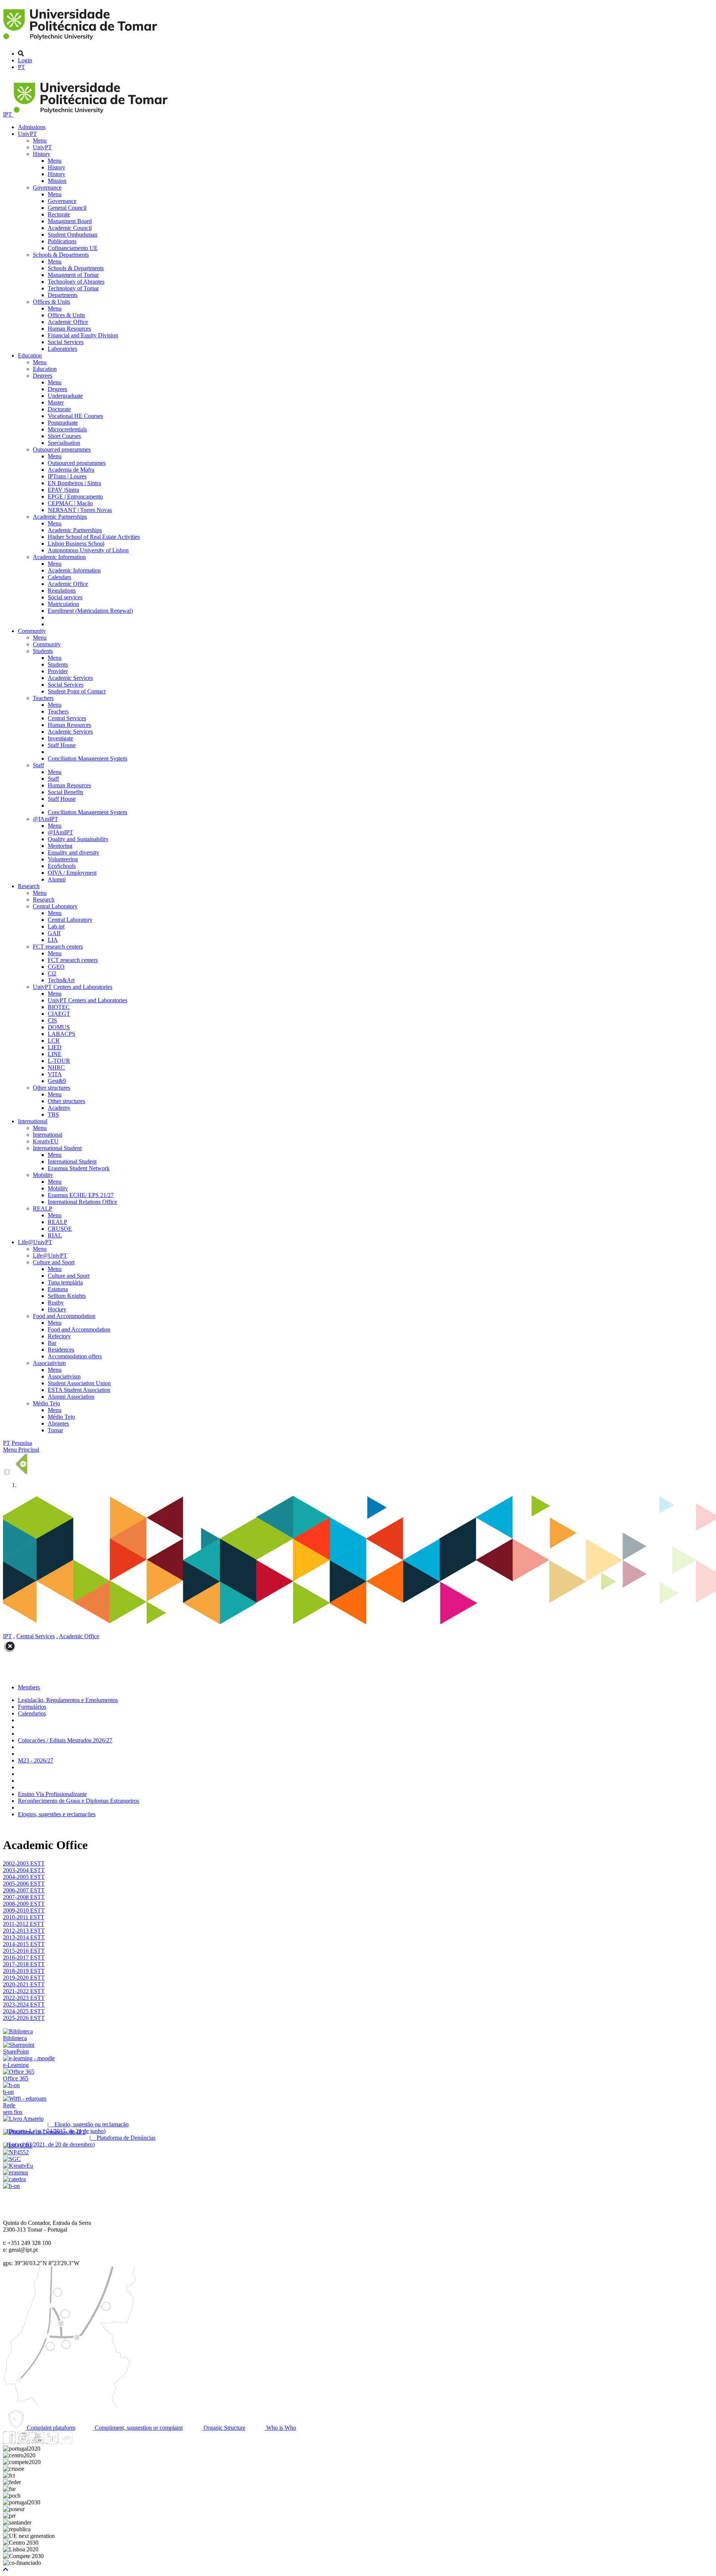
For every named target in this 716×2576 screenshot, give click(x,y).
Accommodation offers (75, 1356)
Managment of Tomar (73, 275)
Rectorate (59, 214)
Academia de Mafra (71, 470)
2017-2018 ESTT (24, 1964)
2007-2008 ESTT (24, 1897)
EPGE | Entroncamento (75, 497)
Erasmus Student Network (79, 1168)
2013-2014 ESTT (24, 1937)
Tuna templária (65, 1282)
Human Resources (69, 329)
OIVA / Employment (72, 873)
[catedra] (14, 2179)
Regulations (62, 591)
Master (56, 402)
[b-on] (11, 2186)
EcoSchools (62, 866)
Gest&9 (57, 1081)
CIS (52, 1020)
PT (21, 67)
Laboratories (62, 349)
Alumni (57, 879)
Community (32, 631)
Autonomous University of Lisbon (88, 550)
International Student (57, 1148)
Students (43, 651)
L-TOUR (59, 1061)
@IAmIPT (45, 819)
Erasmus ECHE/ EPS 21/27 (81, 1195)
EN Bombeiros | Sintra (74, 483)
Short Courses (64, 436)
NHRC (56, 1067)
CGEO (56, 967)
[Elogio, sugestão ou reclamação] (23, 2119)
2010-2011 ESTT (24, 1917)
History (42, 154)
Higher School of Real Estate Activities (94, 537)
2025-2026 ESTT (24, 2018)
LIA (53, 940)
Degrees (43, 376)
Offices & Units (51, 302)
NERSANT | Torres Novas (80, 510)
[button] (6, 2569)
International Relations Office (82, 1202)
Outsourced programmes (62, 449)
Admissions (32, 127)
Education (30, 355)
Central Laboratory (55, 906)
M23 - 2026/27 (36, 1760)
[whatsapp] (80, 2442)
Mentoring (60, 846)
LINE (55, 1054)
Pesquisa (22, 1443)
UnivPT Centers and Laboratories (73, 987)
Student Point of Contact (77, 691)
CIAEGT (59, 1014)
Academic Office (68, 322)
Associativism (49, 1363)
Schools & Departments (61, 255)
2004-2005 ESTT (24, 1877)
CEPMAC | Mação (70, 503)
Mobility (43, 1175)
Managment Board (70, 221)
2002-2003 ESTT (24, 1863)
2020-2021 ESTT (24, 1984)
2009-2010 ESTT (24, 1910)
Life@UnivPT (35, 1242)
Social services (65, 597)
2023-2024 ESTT (24, 2004)
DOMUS (59, 1027)
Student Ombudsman (73, 235)
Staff (38, 765)
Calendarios (32, 1713)
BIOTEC (59, 1007)
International (33, 1121)
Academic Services (70, 678)
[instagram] (23, 2442)
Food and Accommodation (64, 1316)
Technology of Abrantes (76, 282)
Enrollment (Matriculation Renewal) (90, 611)
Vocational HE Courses (75, 416)
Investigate (60, 738)
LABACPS (62, 1034)
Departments (63, 295)
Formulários (32, 1707)
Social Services (66, 342)
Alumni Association (71, 1397)
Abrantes (58, 1423)
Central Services (67, 718)
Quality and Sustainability (78, 839)
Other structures (51, 1088)
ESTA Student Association (79, 1390)
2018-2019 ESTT (24, 1971)
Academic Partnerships (60, 517)
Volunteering (63, 859)
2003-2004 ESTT (24, 1870)
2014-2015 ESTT (24, 1944)
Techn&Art (61, 980)
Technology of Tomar (73, 288)
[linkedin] (52, 2442)
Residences (61, 1350)
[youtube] (38, 2442)
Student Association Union (79, 1383)
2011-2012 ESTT (24, 1924)
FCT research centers (58, 947)
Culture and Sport (54, 1262)
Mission (57, 181)
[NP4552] (16, 2152)
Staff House (62, 745)
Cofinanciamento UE (73, 248)
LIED (55, 1047)
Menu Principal (21, 1450)
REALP (43, 1209)
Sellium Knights (67, 1296)
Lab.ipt (56, 926)
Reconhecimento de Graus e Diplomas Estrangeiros (78, 1801)
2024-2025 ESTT (24, 2011)
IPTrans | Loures (67, 476)
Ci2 (52, 973)
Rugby (56, 1303)
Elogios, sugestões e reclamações (57, 1814)
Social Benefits (65, 792)
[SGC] (12, 2159)
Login (25, 60)
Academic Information (59, 557)
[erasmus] (15, 2172)
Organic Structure (224, 2428)
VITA (55, 1074)
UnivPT (27, 134)
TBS (53, 1114)
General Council (67, 208)
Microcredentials (67, 429)
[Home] (81, 41)
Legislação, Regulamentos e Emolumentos (68, 1700)
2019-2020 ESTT (24, 1978)
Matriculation (63, 604)
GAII (54, 933)
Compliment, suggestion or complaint (138, 2428)
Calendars (59, 577)
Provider (58, 671)
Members (29, 1687)
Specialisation (64, 443)
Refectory (59, 1336)
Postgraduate (63, 423)
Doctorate (59, 409)
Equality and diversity (73, 853)
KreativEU (46, 1141)
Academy (59, 1108)
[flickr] (66, 2442)
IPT (8, 114)
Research (29, 886)
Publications (62, 241)
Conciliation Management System (87, 758)
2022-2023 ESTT (24, 1998)
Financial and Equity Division (83, 335)
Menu (40, 140)
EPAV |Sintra (63, 490)
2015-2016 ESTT (24, 1951)
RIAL (55, 1235)
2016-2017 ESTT (24, 1957)
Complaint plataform (50, 2428)
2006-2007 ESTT (24, 1890)
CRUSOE (60, 1229)
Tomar (55, 1430)
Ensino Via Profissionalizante (52, 1794)
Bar (52, 1343)
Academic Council (70, 228)
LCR (54, 1041)
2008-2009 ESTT (24, 1904)
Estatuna (58, 1289)
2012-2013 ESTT (24, 1931)
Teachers (43, 698)
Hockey (57, 1309)
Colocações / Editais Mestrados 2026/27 (65, 1740)
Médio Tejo (46, 1403)
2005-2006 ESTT (24, 1884)
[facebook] (9, 2442)
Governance (47, 188)
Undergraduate (65, 396)
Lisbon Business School (76, 544)
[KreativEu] (18, 2166)
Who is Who (280, 2428)
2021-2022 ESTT (24, 1991)
